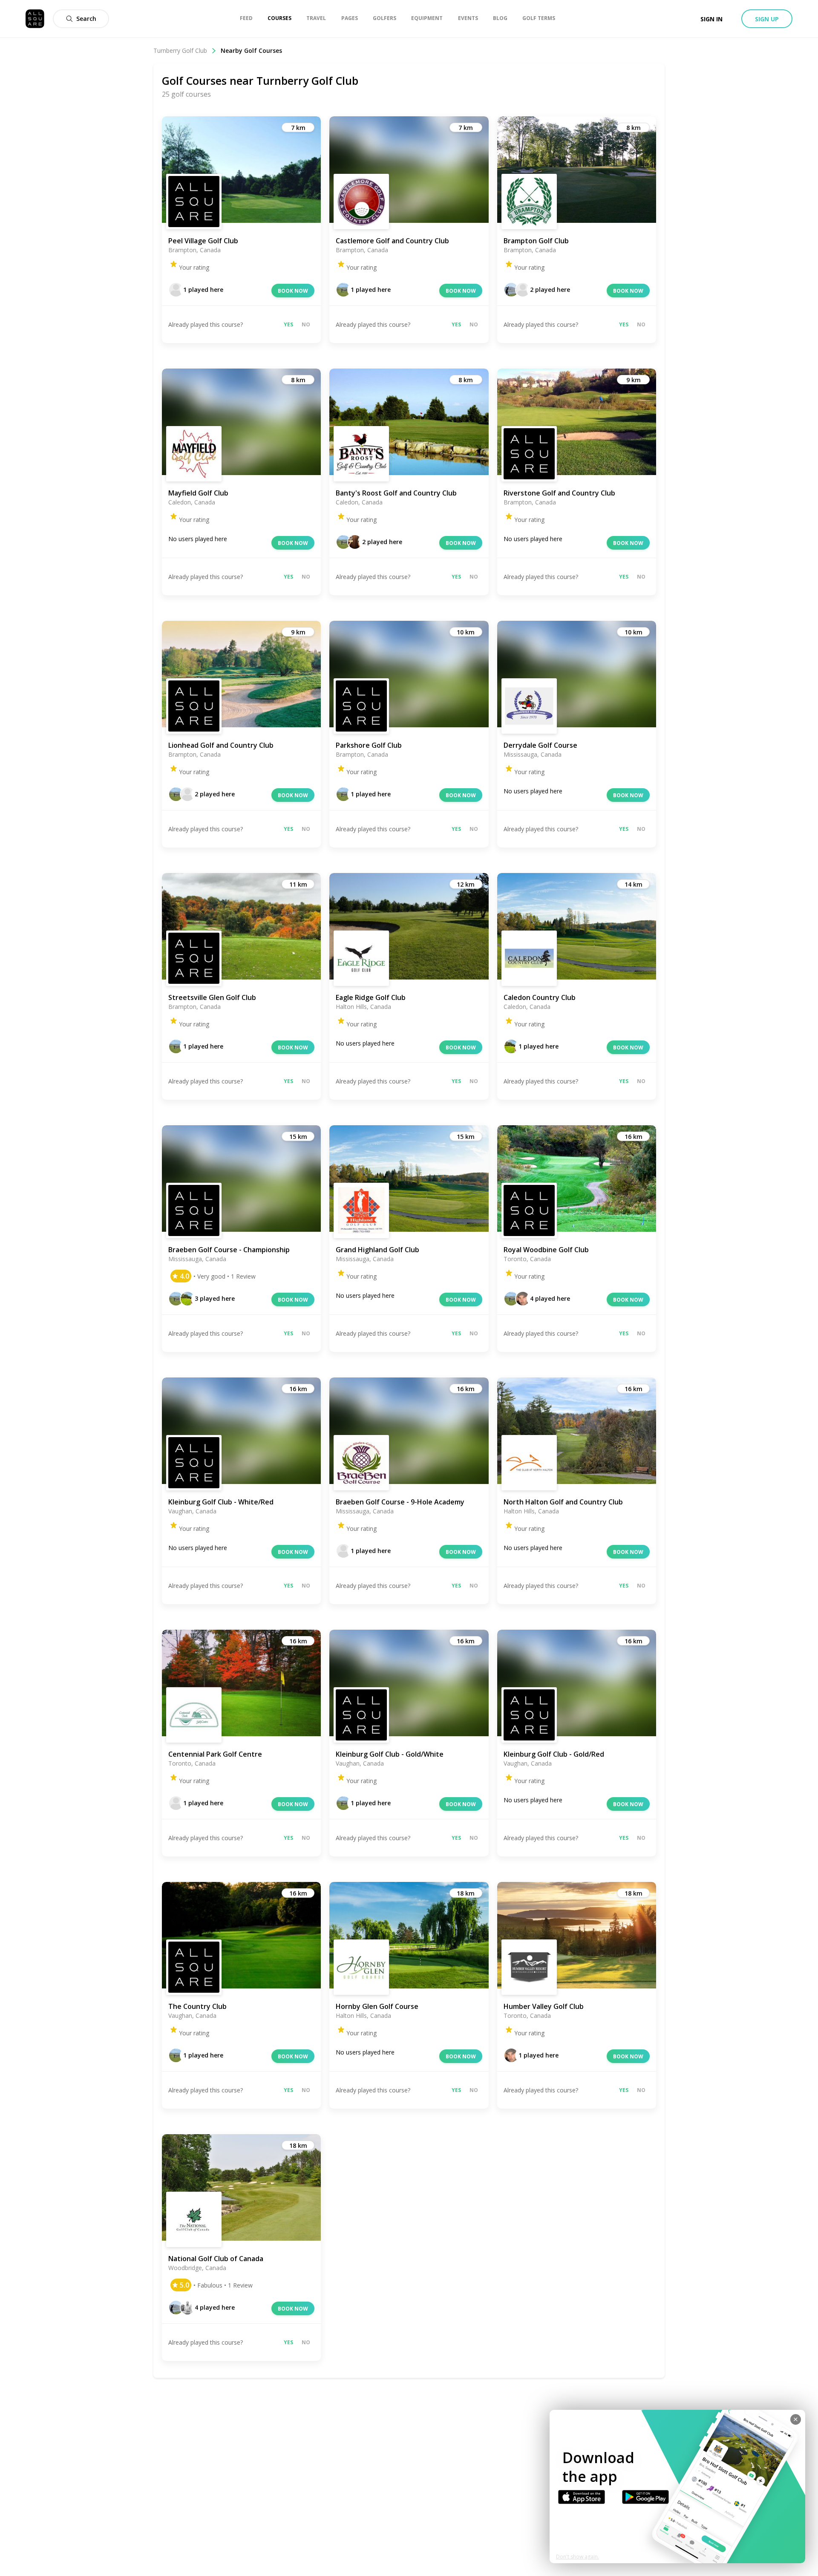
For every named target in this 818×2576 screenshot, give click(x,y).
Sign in (711, 19)
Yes (288, 324)
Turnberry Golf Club (180, 50)
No (306, 324)
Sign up (767, 19)
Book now (293, 291)
